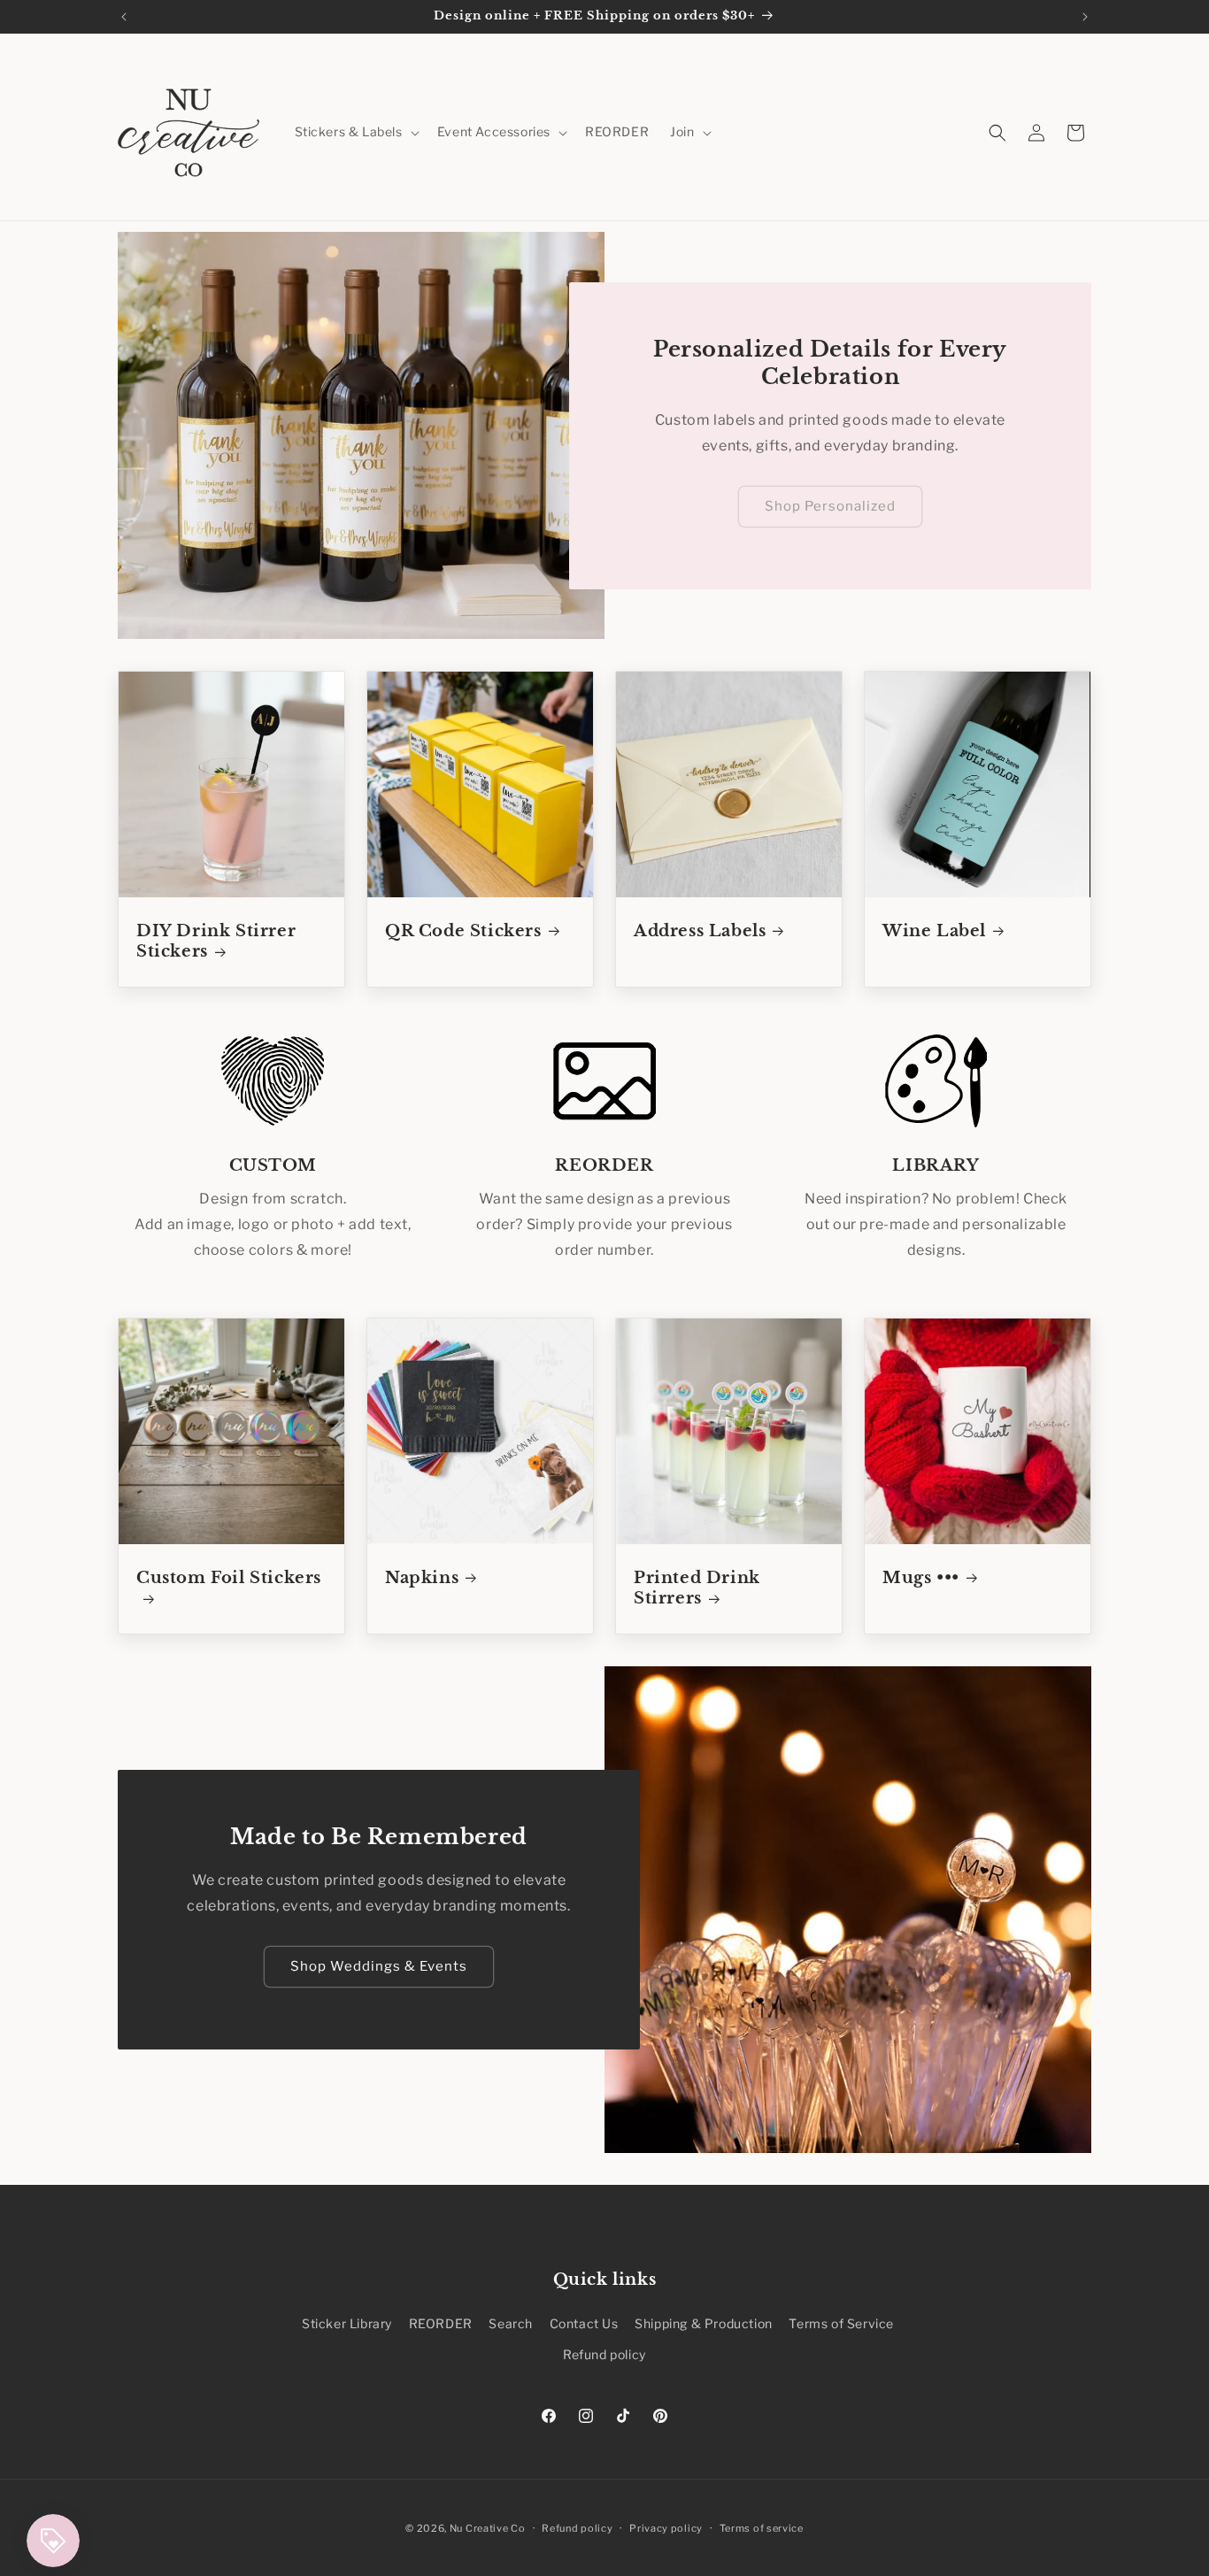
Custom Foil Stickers (229, 1578)
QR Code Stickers (463, 931)
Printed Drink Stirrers (697, 1588)
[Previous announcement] (124, 17)
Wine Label (934, 931)
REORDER (441, 2323)
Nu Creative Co (488, 2528)
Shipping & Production (704, 2323)
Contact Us (584, 2323)
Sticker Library (347, 2323)
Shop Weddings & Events (379, 1966)
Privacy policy (666, 2527)
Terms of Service (841, 2323)
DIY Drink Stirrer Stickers (216, 941)
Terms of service (762, 2527)
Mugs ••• (921, 1578)
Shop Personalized (830, 506)
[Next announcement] (1085, 17)
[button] (355, 132)
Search (511, 2323)
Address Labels (700, 931)
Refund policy (604, 2354)
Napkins (422, 1578)
